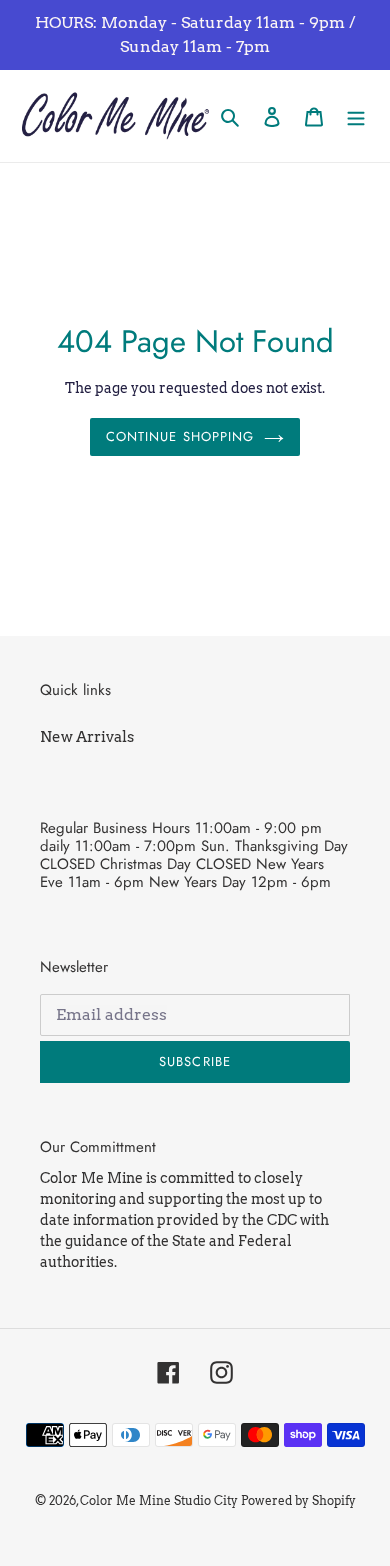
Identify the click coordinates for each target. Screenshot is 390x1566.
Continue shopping (180, 436)
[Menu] (356, 116)
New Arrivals (87, 737)
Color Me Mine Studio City (159, 1500)
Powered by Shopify (298, 1500)
